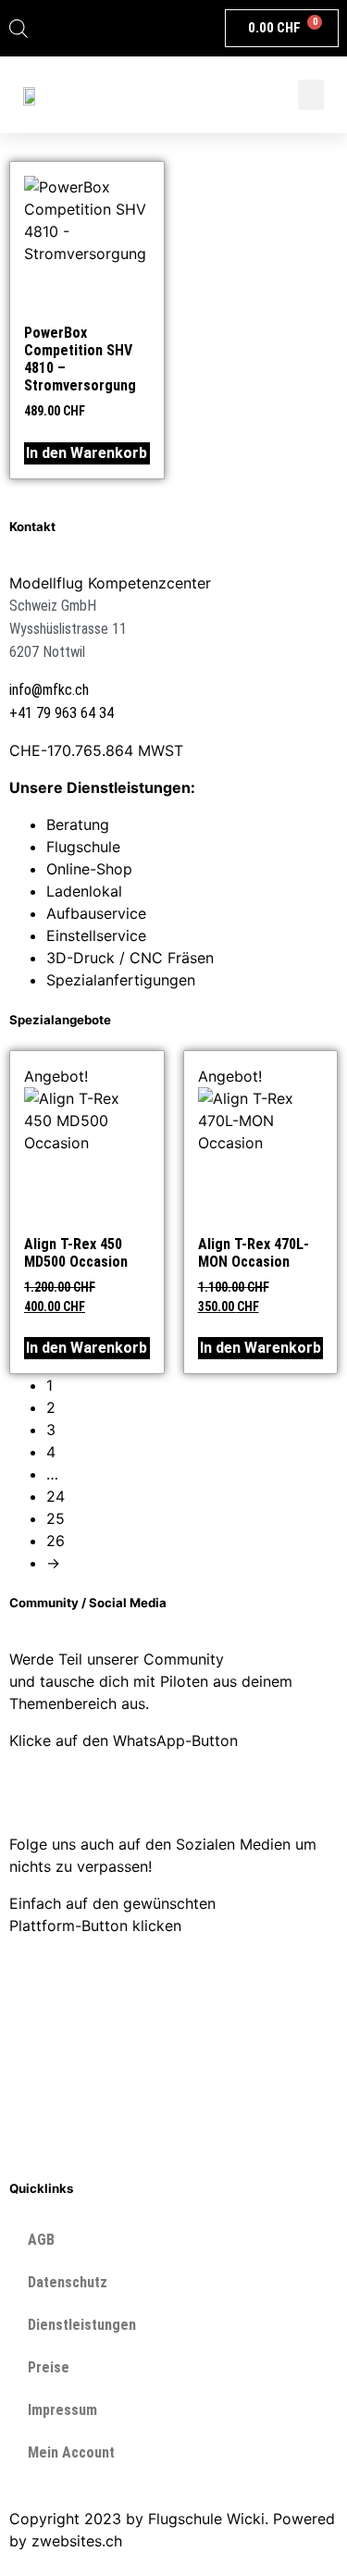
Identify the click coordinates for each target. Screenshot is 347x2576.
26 (56, 1541)
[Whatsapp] (32, 1790)
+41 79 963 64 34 (62, 713)
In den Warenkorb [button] (87, 453)
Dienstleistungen (82, 2325)
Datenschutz (68, 2282)
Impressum (62, 2410)
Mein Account (71, 2452)
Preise (49, 2367)
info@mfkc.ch (49, 690)
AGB (41, 2240)
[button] (311, 95)
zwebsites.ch (77, 2541)
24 (56, 1496)
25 (56, 1518)
